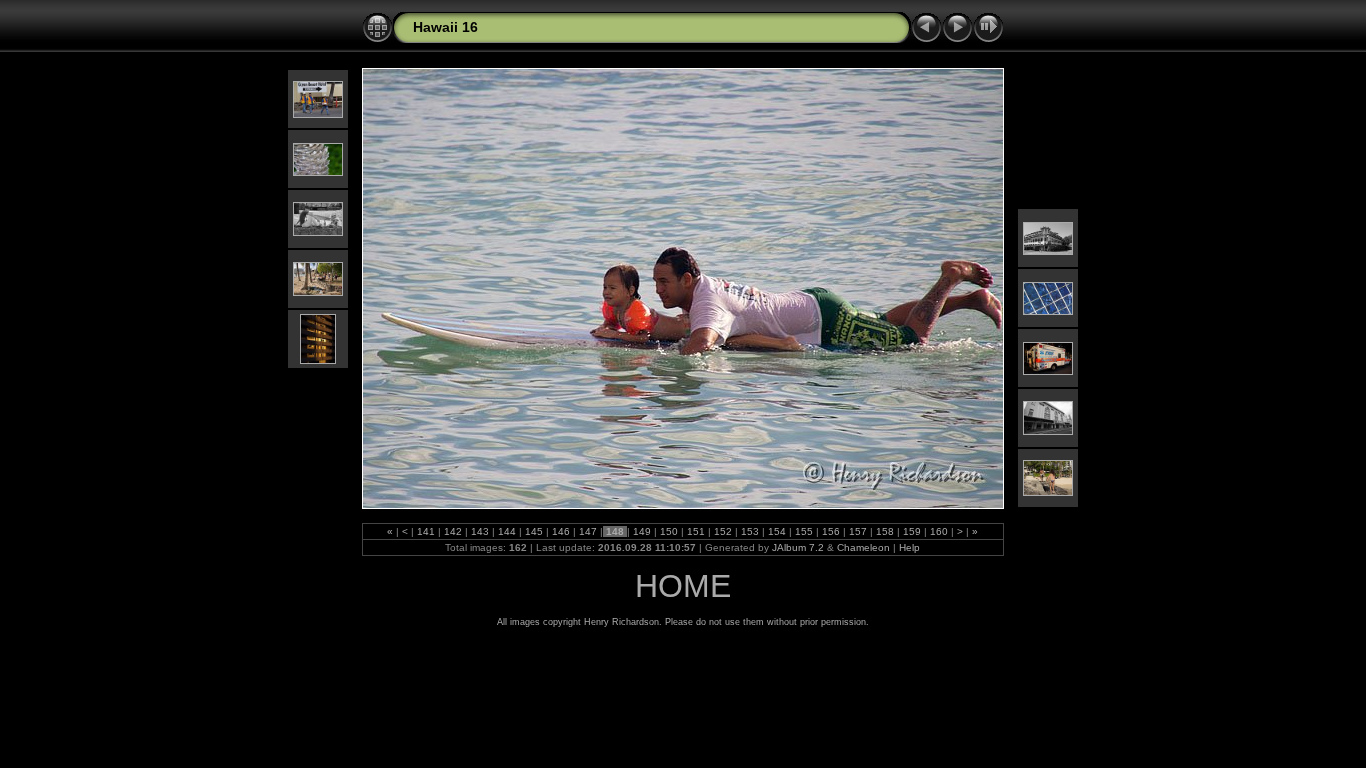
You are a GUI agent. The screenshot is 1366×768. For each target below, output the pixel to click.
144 (507, 531)
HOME (683, 586)
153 (750, 531)
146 (561, 531)
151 (696, 531)
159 (912, 531)
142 (453, 531)
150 (669, 531)
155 (804, 531)
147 (588, 531)
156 (831, 531)
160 (939, 531)
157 (858, 531)
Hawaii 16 (445, 27)
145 (534, 531)
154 (777, 531)
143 (480, 531)
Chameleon (863, 547)
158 (885, 531)
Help (909, 547)
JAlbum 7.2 (798, 547)
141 (426, 531)
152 (723, 531)
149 (642, 531)
